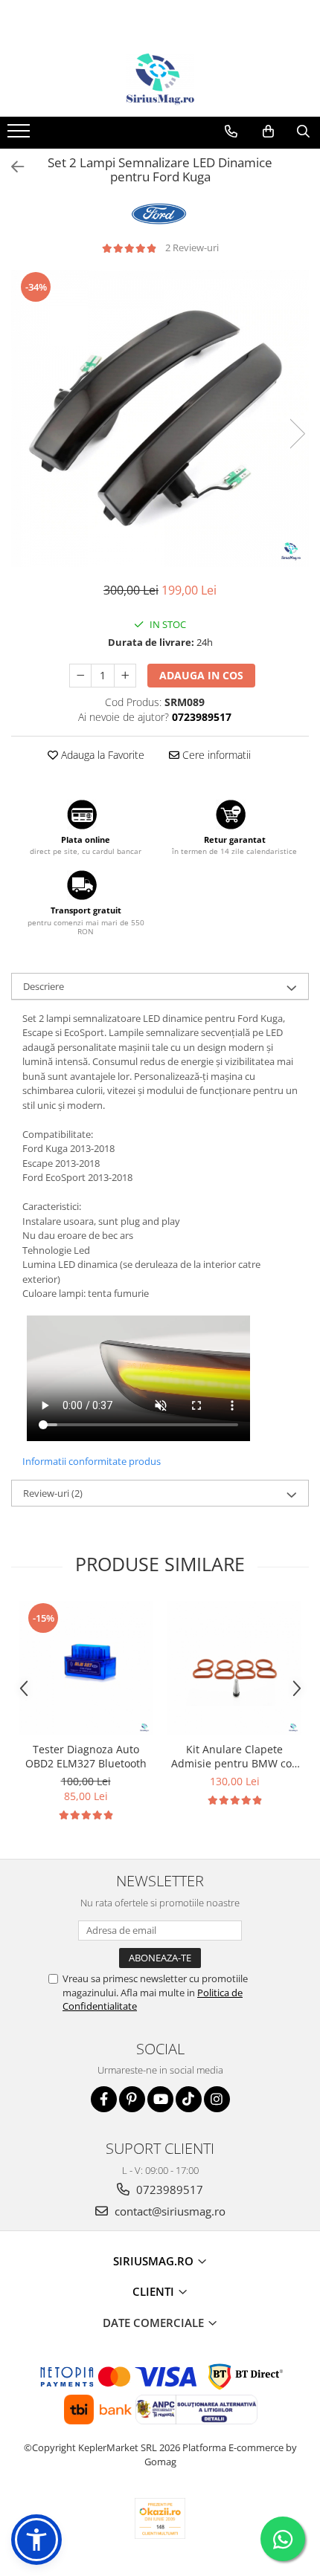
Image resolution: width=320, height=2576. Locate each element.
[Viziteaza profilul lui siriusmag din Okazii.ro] (160, 2518)
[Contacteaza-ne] (231, 132)
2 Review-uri (192, 247)
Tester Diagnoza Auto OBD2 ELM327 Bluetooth (86, 1756)
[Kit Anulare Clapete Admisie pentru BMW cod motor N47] (234, 1668)
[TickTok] (189, 2099)
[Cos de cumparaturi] (268, 132)
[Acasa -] (160, 80)
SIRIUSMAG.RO (155, 2261)
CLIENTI (155, 2291)
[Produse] (20, 135)
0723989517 (168, 2190)
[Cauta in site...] (303, 132)
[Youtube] (160, 2099)
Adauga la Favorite (101, 755)
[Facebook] (104, 2099)
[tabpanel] (160, 418)
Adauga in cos (201, 675)
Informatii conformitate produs (92, 1461)
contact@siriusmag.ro (169, 2211)
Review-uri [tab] (53, 1493)
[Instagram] (217, 2099)
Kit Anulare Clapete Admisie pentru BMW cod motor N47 (235, 1756)
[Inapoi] (11, 167)
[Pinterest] (132, 2099)
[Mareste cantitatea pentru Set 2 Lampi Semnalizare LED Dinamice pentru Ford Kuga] (125, 676)
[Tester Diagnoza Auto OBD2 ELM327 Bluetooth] (86, 1668)
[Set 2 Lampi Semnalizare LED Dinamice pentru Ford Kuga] (160, 418)
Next (297, 434)
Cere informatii (215, 755)
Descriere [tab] (44, 986)
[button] (36, 2540)
